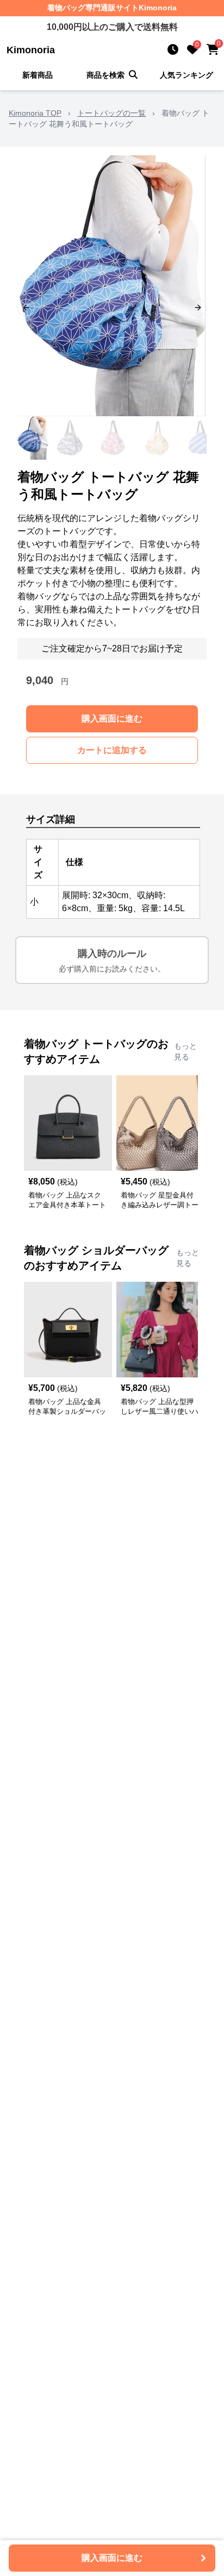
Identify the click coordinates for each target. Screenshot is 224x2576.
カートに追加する (112, 750)
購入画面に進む (112, 719)
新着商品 (38, 75)
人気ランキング (186, 75)
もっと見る (185, 1051)
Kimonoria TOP (35, 113)
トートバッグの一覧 (111, 113)
